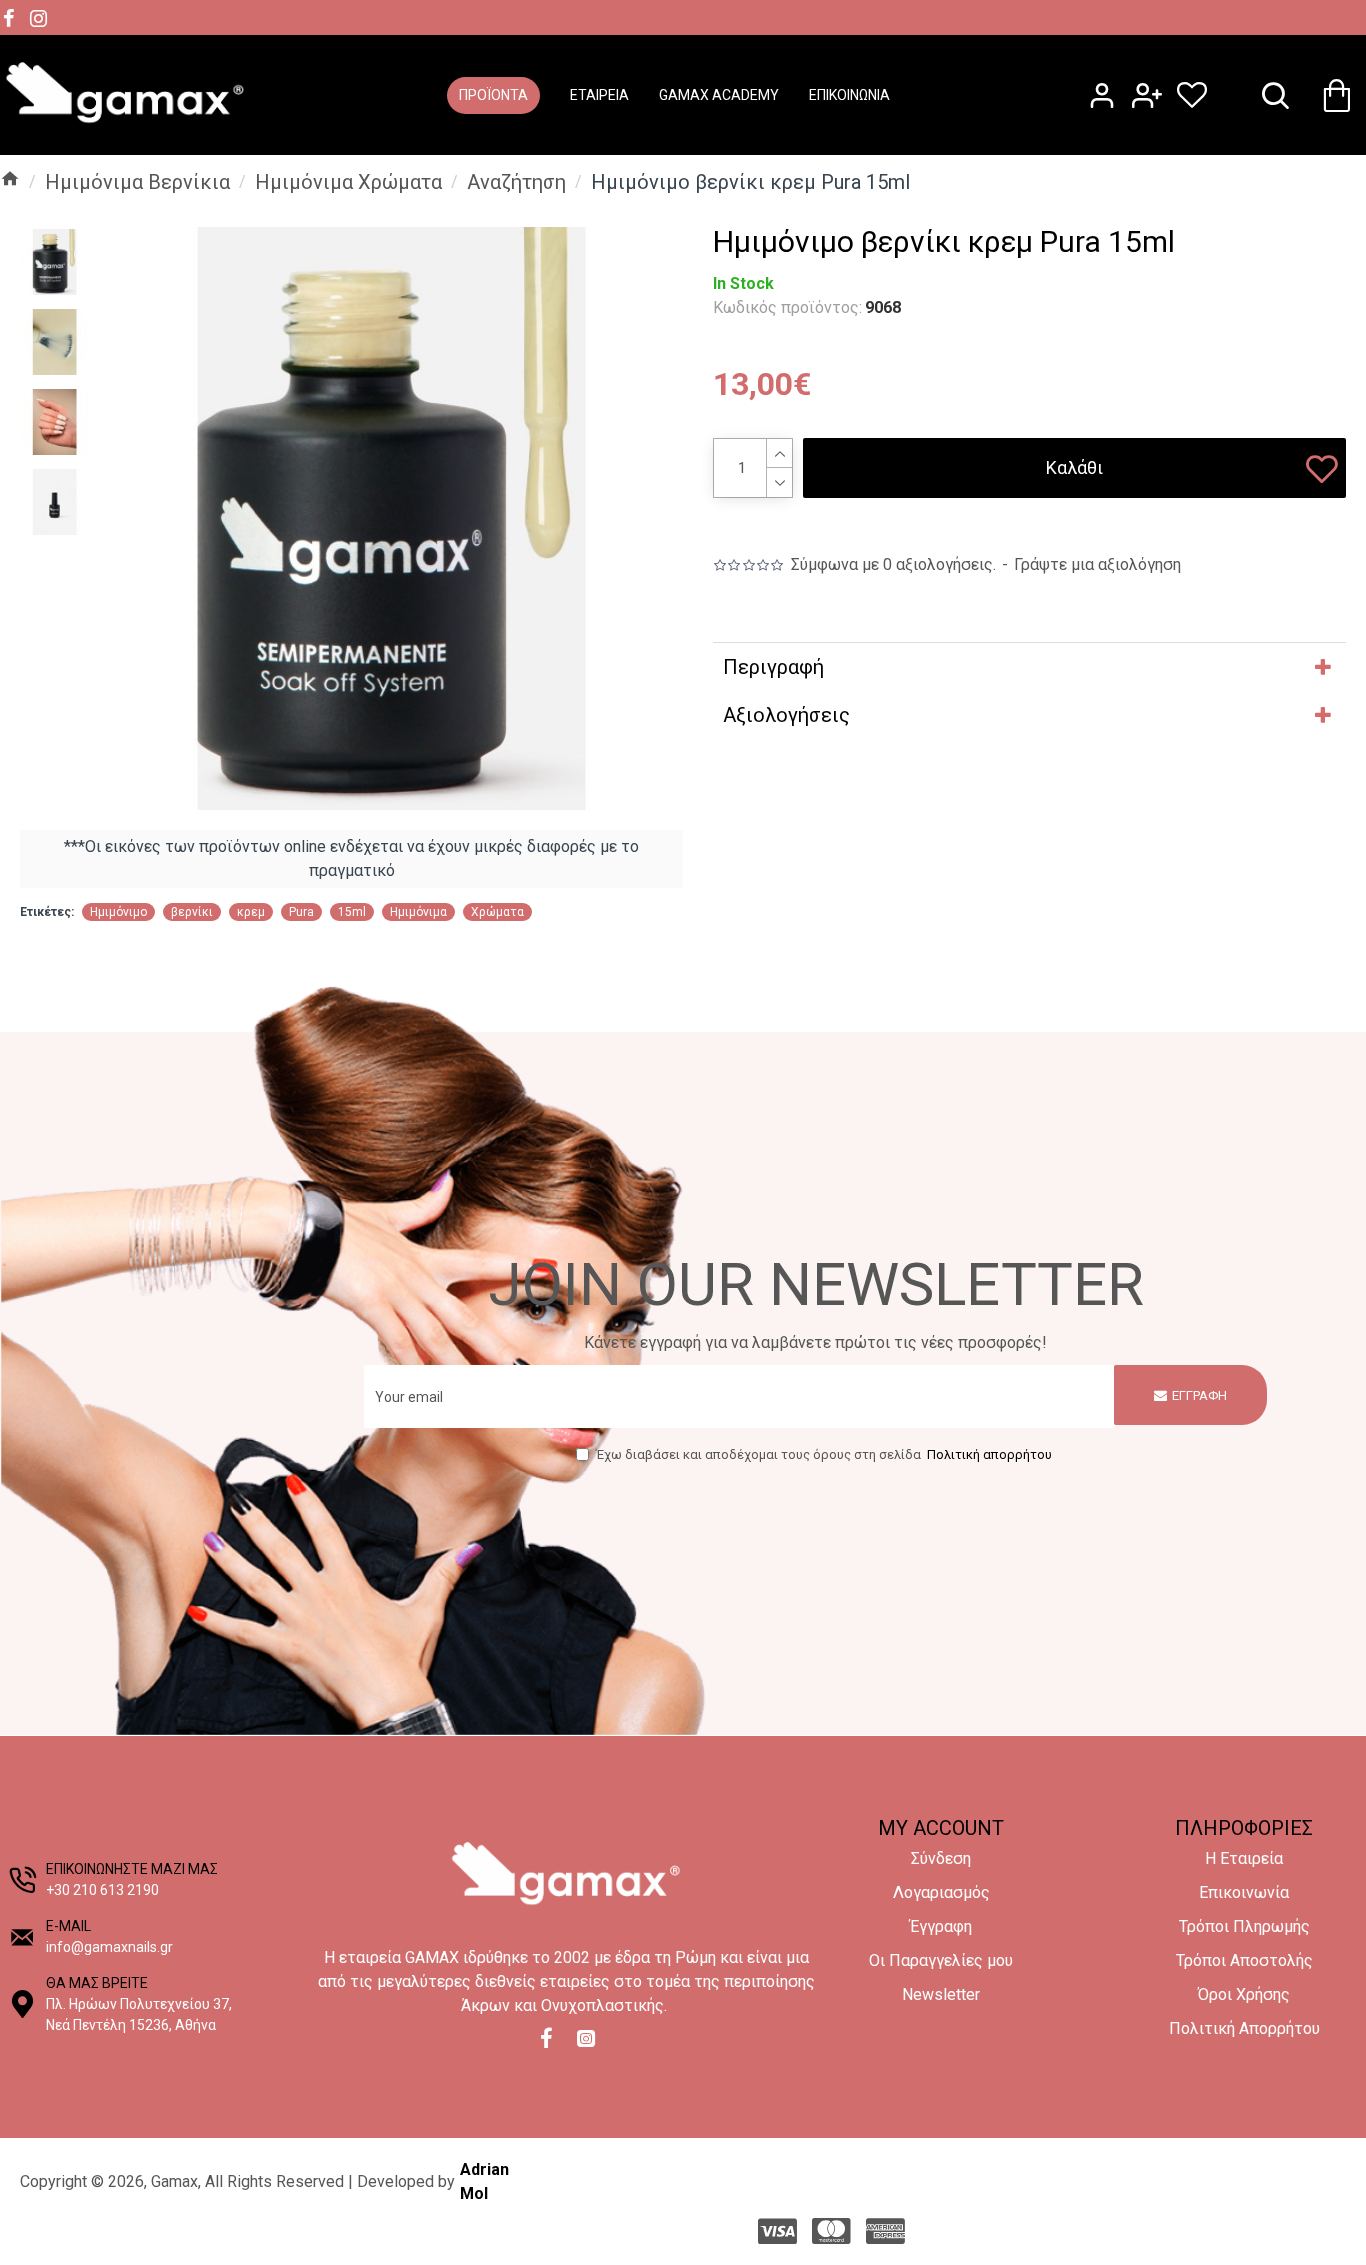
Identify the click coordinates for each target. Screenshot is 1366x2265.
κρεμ (251, 912)
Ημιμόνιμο (118, 912)
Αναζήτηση (516, 182)
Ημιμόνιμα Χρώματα (348, 182)
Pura (301, 912)
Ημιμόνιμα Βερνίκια (137, 182)
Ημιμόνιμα (418, 912)
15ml (352, 912)
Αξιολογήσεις (786, 715)
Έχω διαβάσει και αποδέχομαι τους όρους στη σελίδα (824, 1454)
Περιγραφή (773, 667)
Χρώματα (497, 912)
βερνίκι (192, 912)
